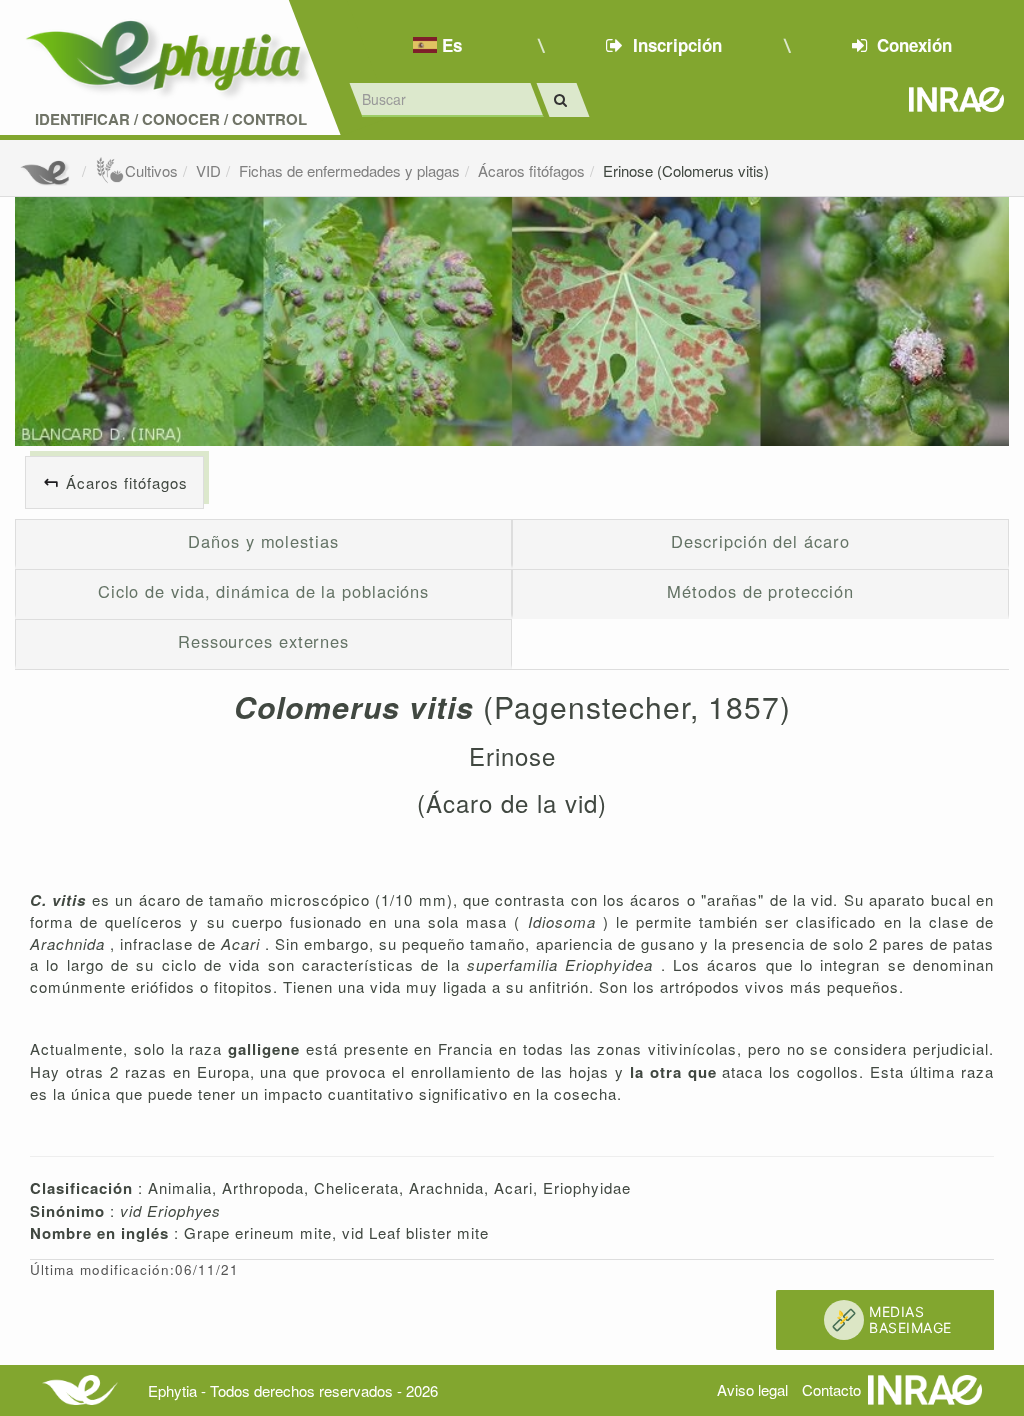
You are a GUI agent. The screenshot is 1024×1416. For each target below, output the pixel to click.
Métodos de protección (760, 591)
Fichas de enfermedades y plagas (349, 170)
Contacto (831, 1389)
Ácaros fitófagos (531, 170)
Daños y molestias (263, 541)
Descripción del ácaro (760, 541)
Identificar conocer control (171, 119)
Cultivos (151, 170)
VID (208, 170)
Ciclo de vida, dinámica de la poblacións (263, 591)
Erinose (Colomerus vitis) (686, 170)
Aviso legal (752, 1389)
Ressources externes (263, 641)
